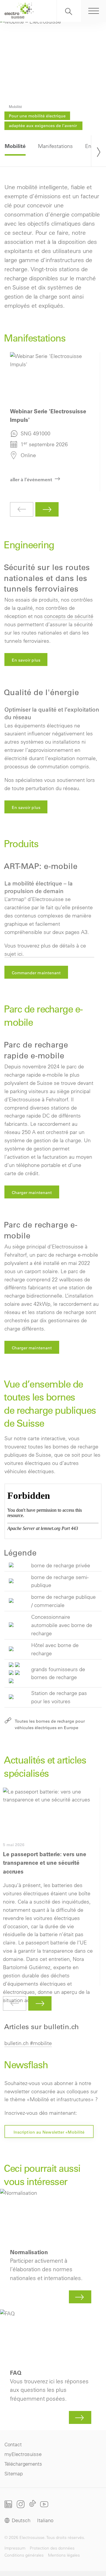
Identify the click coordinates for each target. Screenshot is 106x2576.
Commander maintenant (36, 973)
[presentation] (99, 151)
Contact (13, 2444)
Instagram (21, 2504)
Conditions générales (24, 2555)
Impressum (15, 2548)
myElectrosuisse (23, 2454)
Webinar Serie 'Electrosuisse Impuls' (52, 422)
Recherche (69, 11)
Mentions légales (64, 2555)
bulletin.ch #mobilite (28, 2043)
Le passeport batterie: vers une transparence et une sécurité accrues (48, 1887)
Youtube (44, 2504)
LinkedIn (8, 2504)
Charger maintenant (32, 1193)
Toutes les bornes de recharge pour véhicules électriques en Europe (50, 1724)
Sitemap (14, 2473)
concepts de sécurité (69, 616)
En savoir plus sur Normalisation (53, 2248)
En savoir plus (26, 660)
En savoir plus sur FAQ (53, 2368)
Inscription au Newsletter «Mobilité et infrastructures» (49, 2134)
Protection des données (52, 2548)
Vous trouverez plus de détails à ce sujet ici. (45, 950)
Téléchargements (23, 2464)
